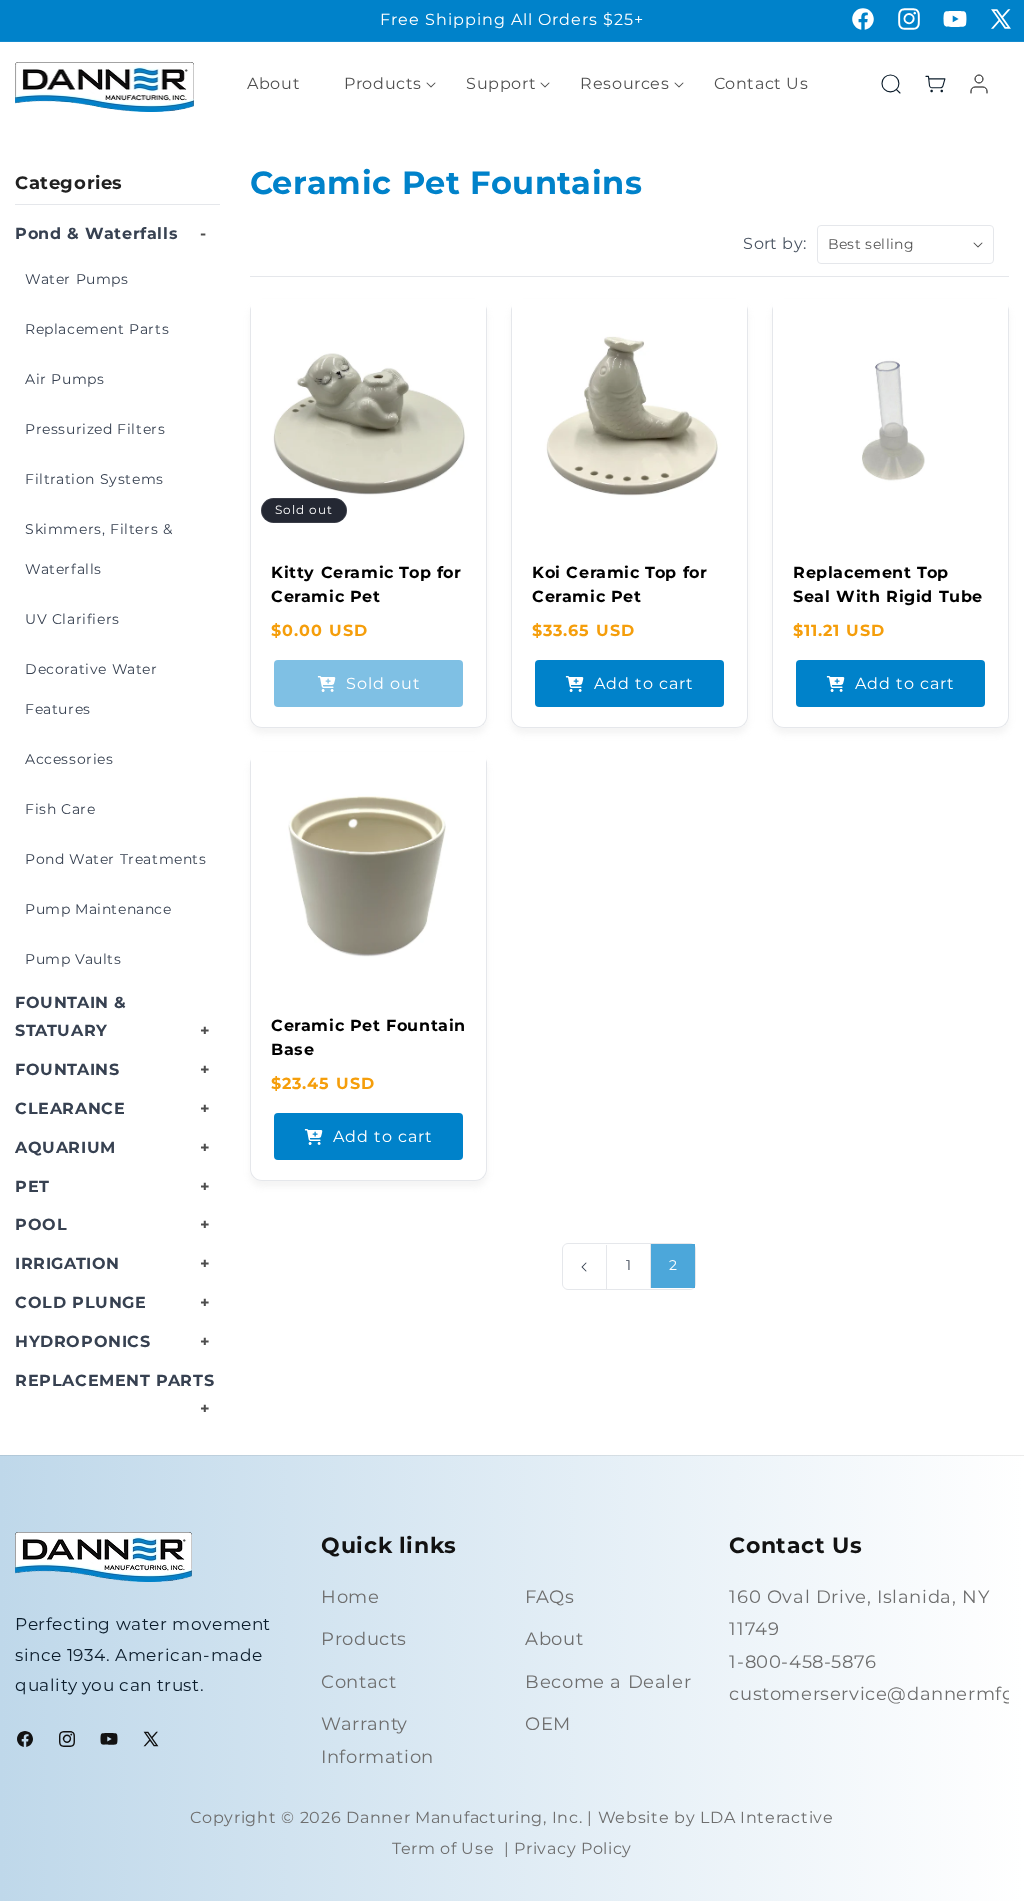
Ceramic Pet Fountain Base (368, 1037)
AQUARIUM (65, 1147)
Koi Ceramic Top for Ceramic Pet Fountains (619, 596)
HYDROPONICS (83, 1341)
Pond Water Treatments (116, 859)
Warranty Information (377, 1740)
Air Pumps (64, 379)
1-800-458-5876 (802, 1662)
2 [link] (673, 1265)
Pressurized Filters (95, 429)
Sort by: (774, 243)
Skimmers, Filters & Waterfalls (98, 549)
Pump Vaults (73, 959)
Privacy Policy (573, 1848)
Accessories (69, 759)
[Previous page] (584, 1267)
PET (32, 1186)
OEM (548, 1724)
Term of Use (443, 1848)
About (554, 1639)
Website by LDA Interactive (716, 1817)
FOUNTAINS (67, 1069)
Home (350, 1597)
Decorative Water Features (91, 689)
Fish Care (60, 809)
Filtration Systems (94, 479)
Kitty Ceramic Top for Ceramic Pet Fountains (366, 596)
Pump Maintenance (98, 909)
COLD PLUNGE (81, 1302)
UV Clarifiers (72, 619)
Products (364, 1639)
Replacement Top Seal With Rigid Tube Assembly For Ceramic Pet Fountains (888, 620)
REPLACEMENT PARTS (114, 1380)
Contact (358, 1682)
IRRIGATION (67, 1263)
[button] (383, 84)
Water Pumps (77, 279)
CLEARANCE (70, 1108)
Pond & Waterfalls (96, 233)
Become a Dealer (608, 1682)
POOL (41, 1224)
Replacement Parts (97, 329)
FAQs (549, 1597)
